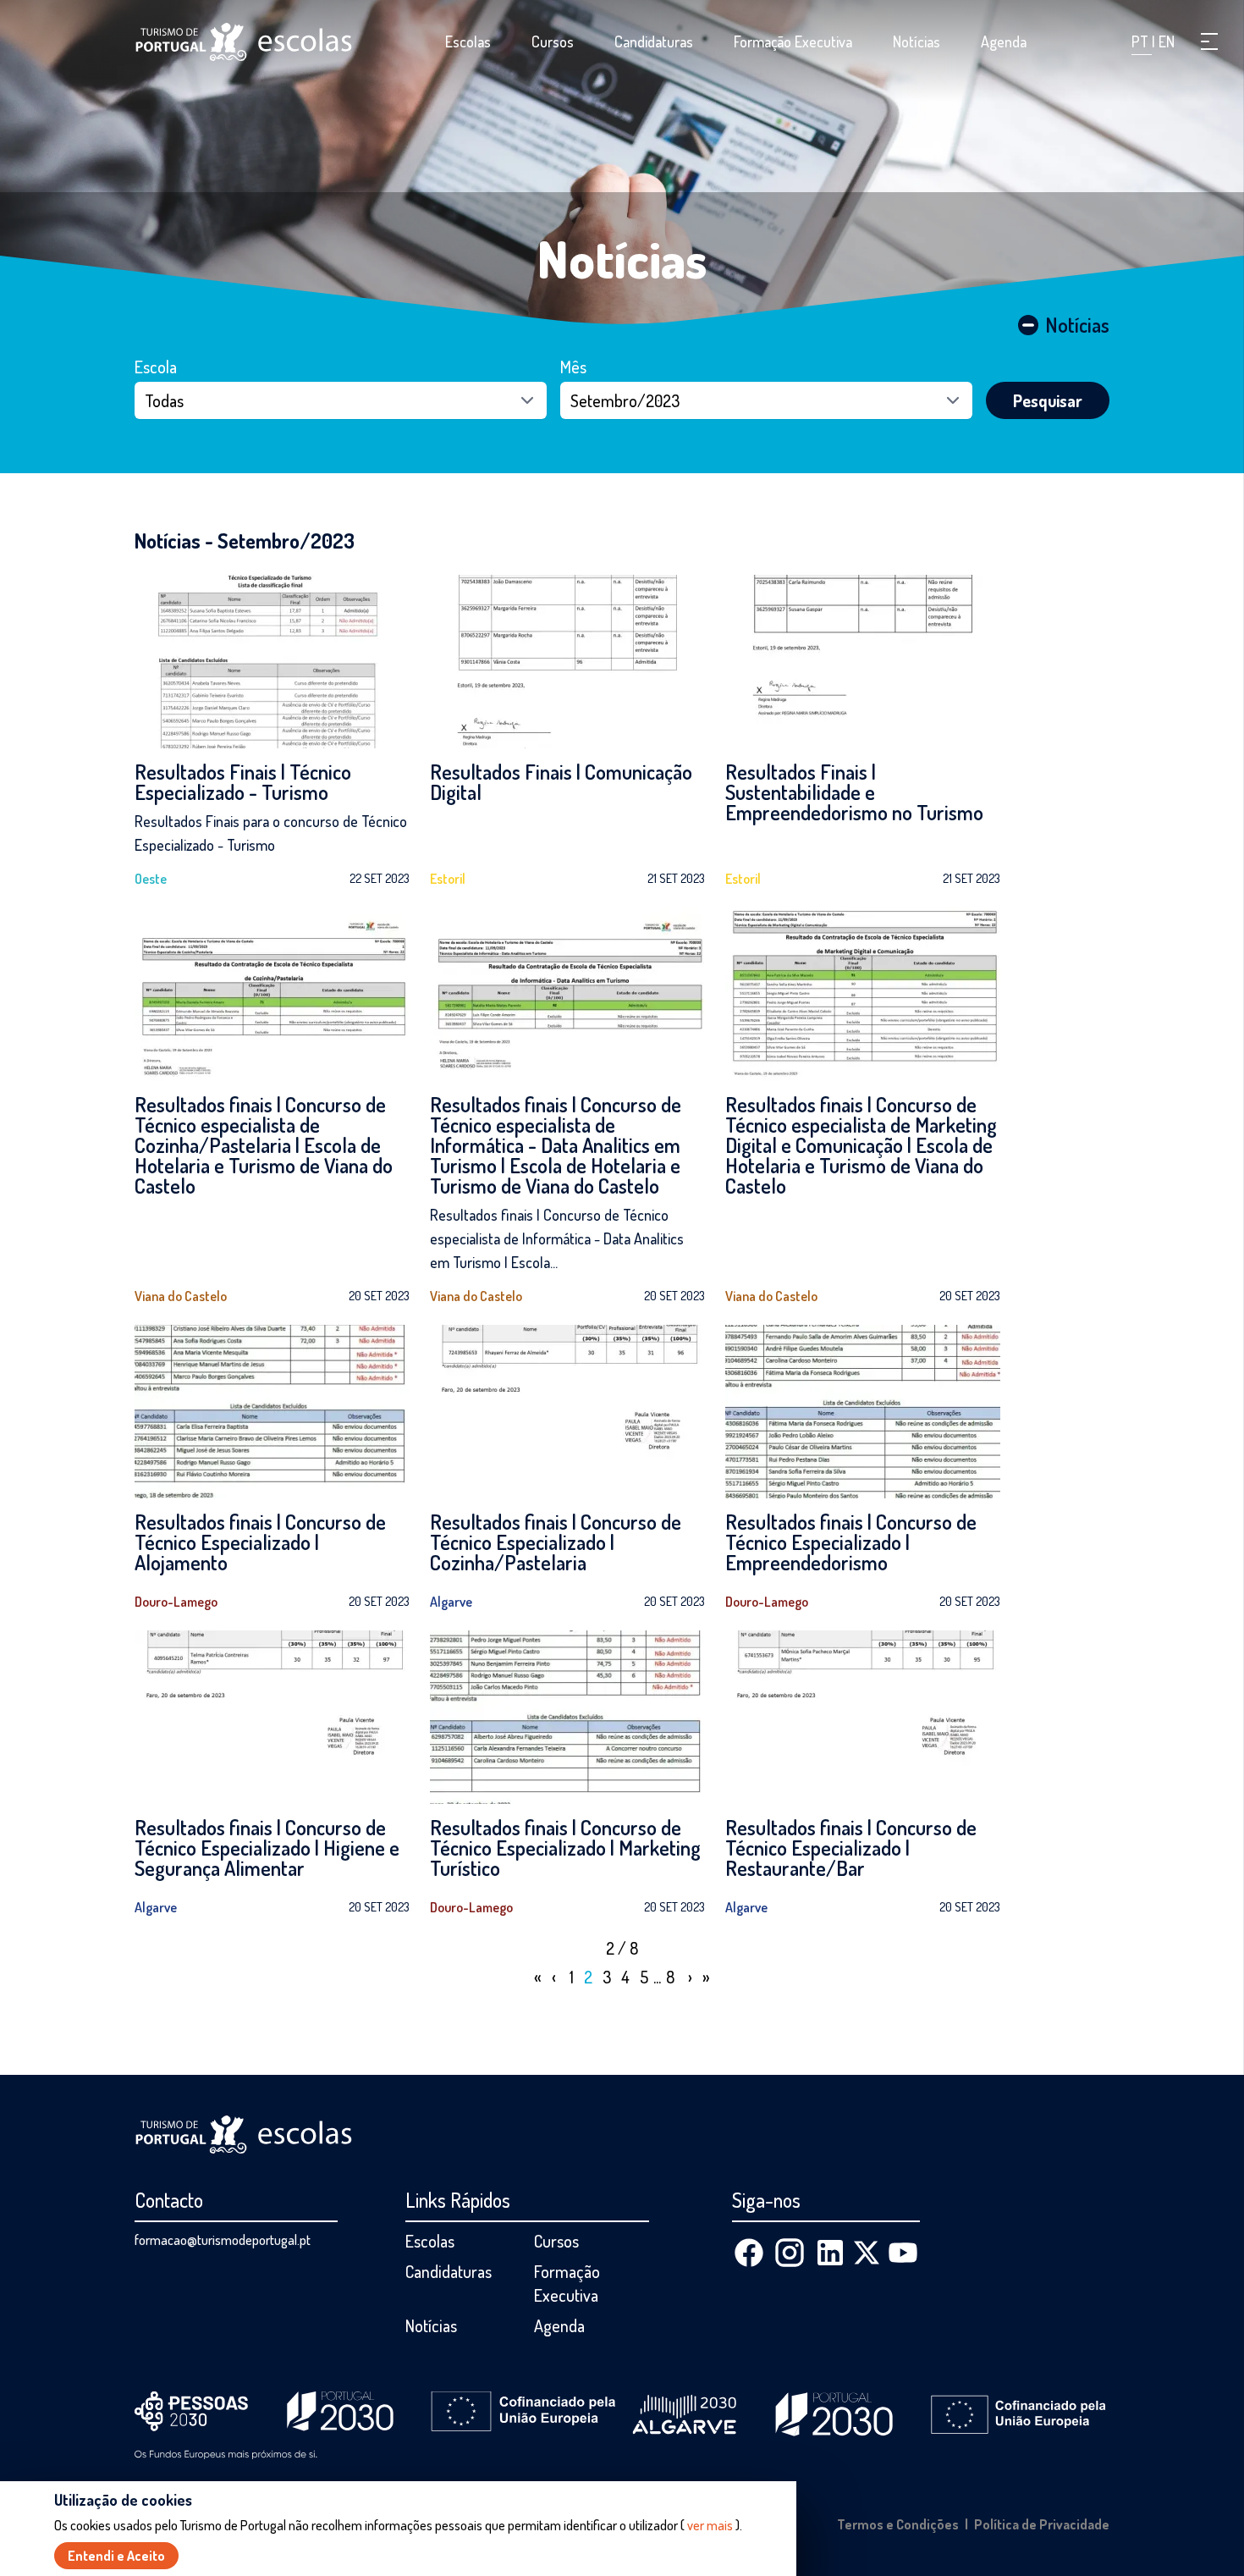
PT (1142, 41)
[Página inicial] (244, 42)
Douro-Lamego (176, 1602)
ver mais (710, 2525)
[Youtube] (903, 2253)
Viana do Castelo (181, 1296)
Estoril (448, 879)
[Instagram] (790, 2253)
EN (1167, 41)
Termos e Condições (898, 2524)
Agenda (1004, 41)
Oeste (151, 879)
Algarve (451, 1602)
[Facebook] (749, 2253)
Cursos (553, 41)
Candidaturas (654, 41)
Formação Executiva (793, 41)
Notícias (916, 41)
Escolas (468, 41)
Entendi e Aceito (116, 2556)
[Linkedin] (830, 2253)
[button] (1209, 41)
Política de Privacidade (1042, 2524)
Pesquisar (1048, 400)
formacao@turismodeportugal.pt (223, 2240)
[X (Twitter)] (867, 2253)
